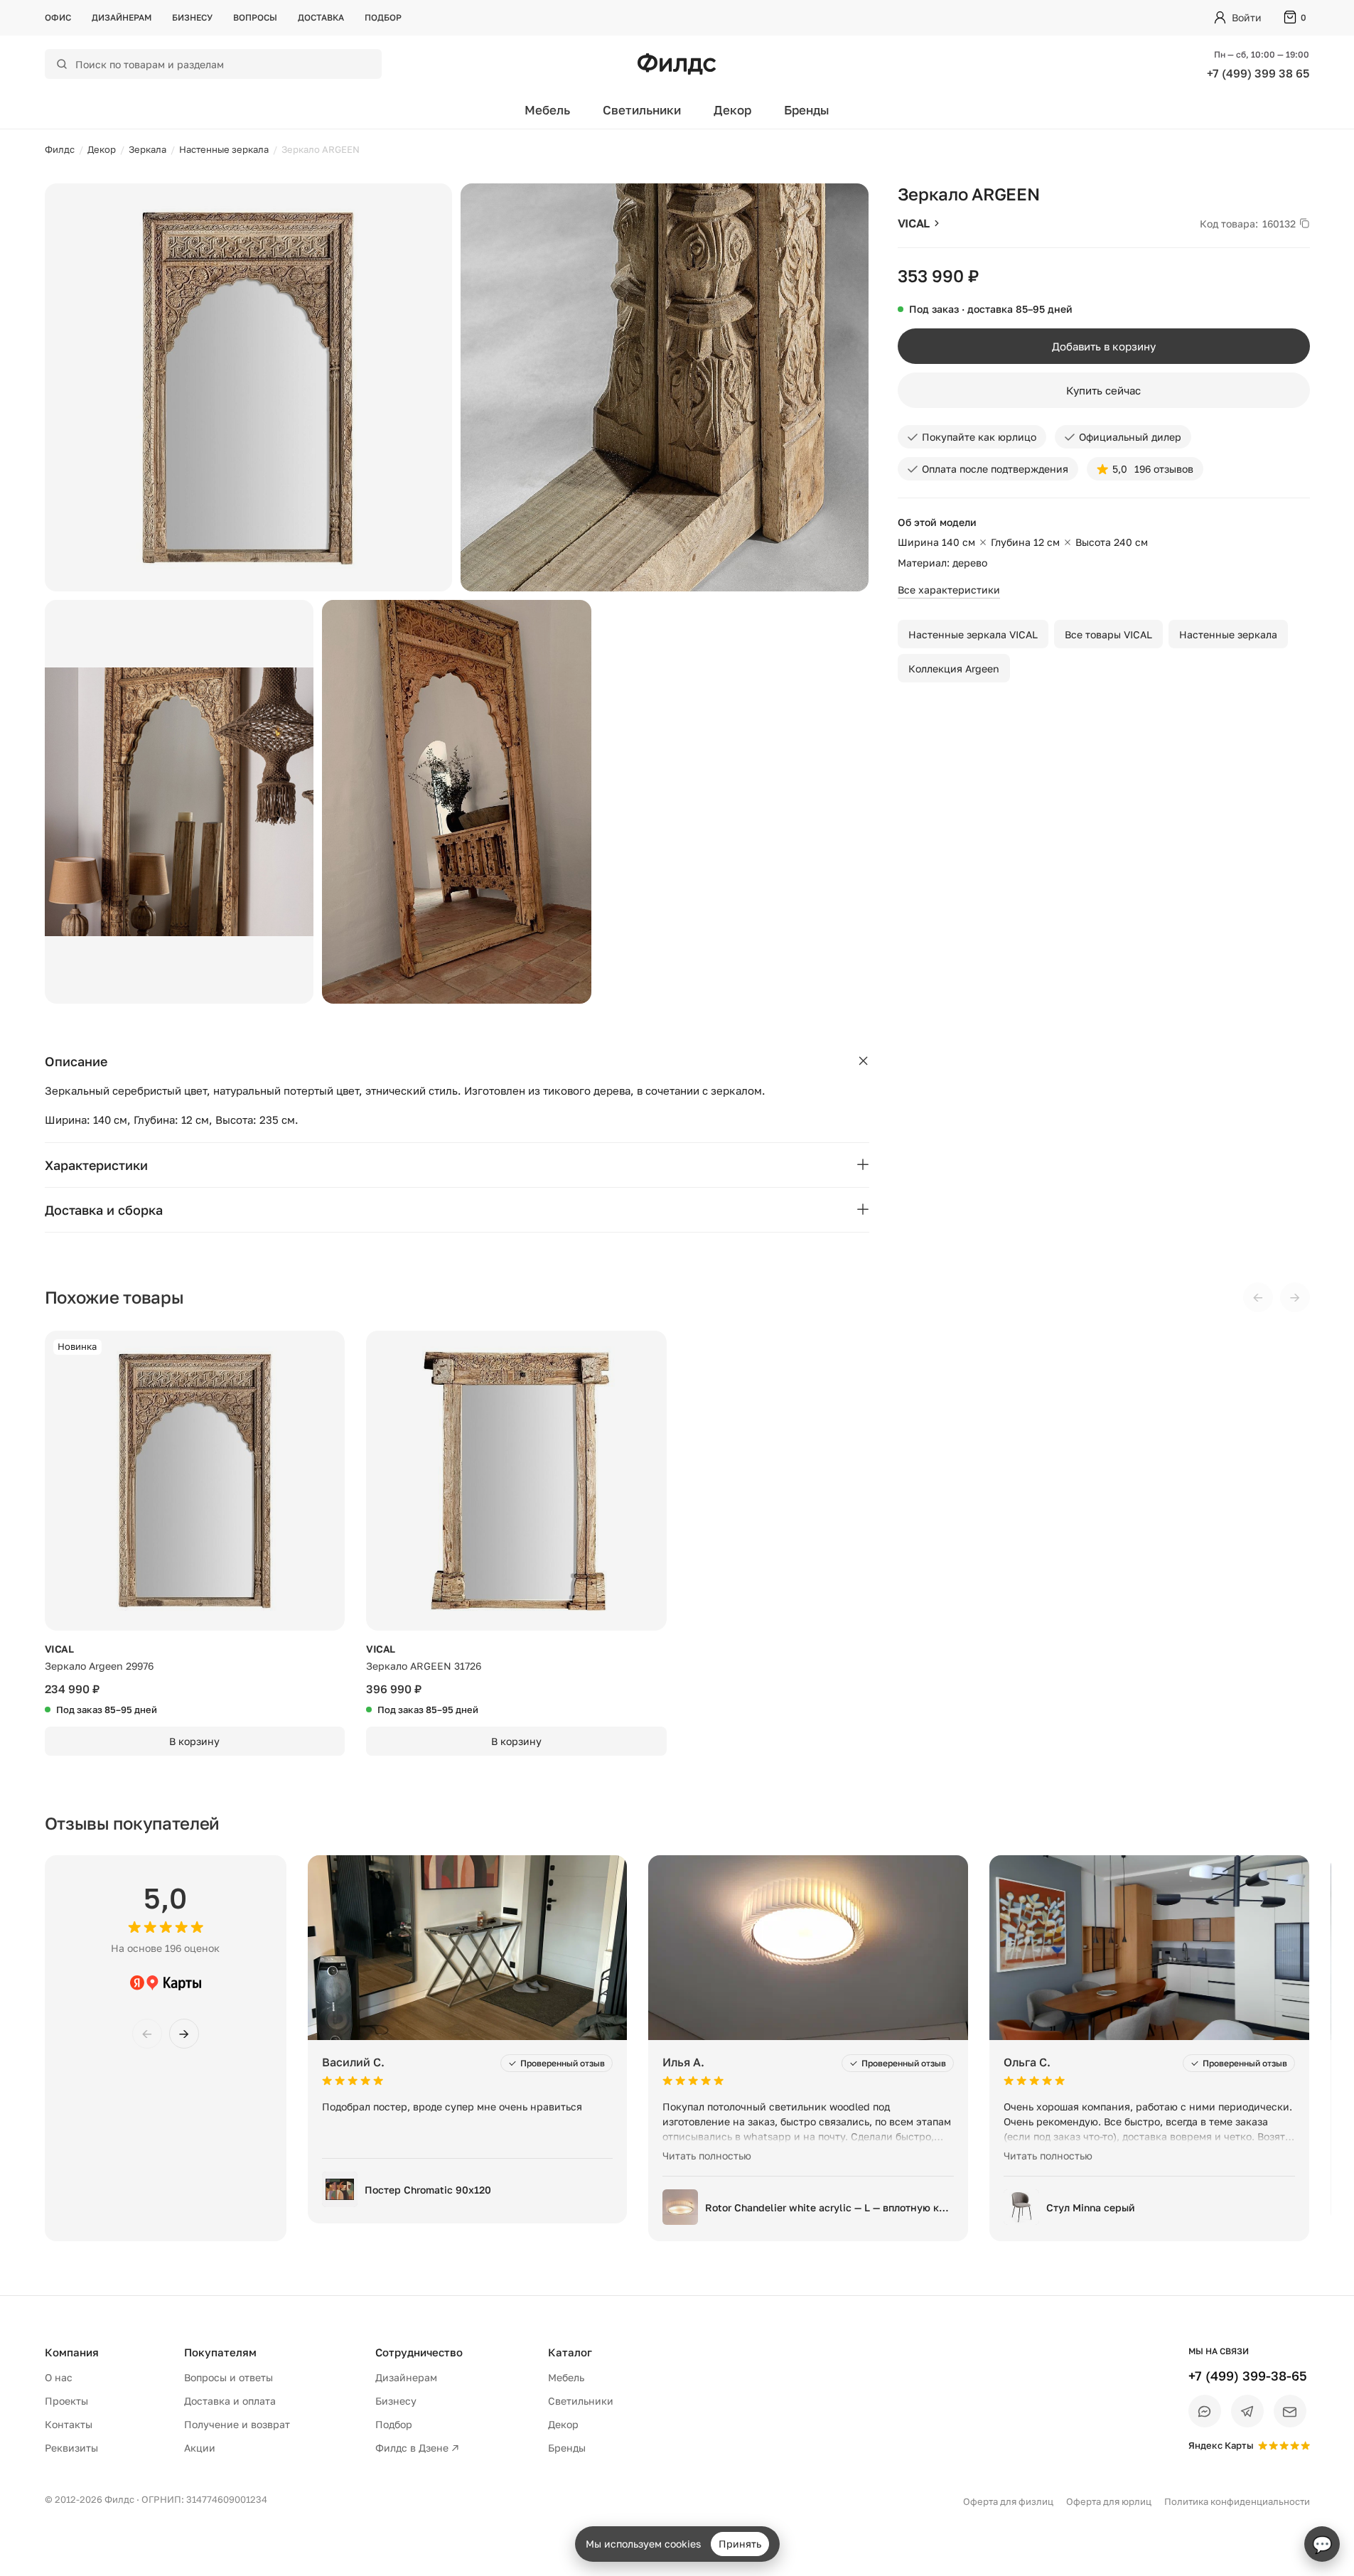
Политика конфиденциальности (1237, 2501)
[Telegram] (1247, 2411)
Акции (200, 2448)
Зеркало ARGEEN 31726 (424, 1666)
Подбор (383, 17)
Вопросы (255, 17)
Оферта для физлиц (1008, 2501)
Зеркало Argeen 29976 (99, 1666)
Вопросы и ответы (229, 2377)
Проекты (66, 2401)
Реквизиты (71, 2448)
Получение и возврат (237, 2424)
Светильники (642, 110)
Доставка (321, 17)
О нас (59, 2377)
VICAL (914, 223)
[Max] (1205, 2411)
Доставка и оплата (230, 2401)
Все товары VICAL (1108, 634)
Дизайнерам (122, 17)
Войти (1247, 17)
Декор (732, 110)
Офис (58, 17)
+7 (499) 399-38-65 (1248, 2376)
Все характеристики (949, 590)
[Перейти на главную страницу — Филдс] (677, 64)
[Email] (1290, 2411)
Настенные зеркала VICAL (973, 634)
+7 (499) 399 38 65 (1258, 73)
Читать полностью (707, 2156)
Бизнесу (192, 17)
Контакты (69, 2424)
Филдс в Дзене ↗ (417, 2448)
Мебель (547, 110)
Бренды (807, 110)
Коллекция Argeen (954, 669)
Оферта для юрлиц (1109, 2501)
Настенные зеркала (1228, 634)
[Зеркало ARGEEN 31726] (516, 1481)
